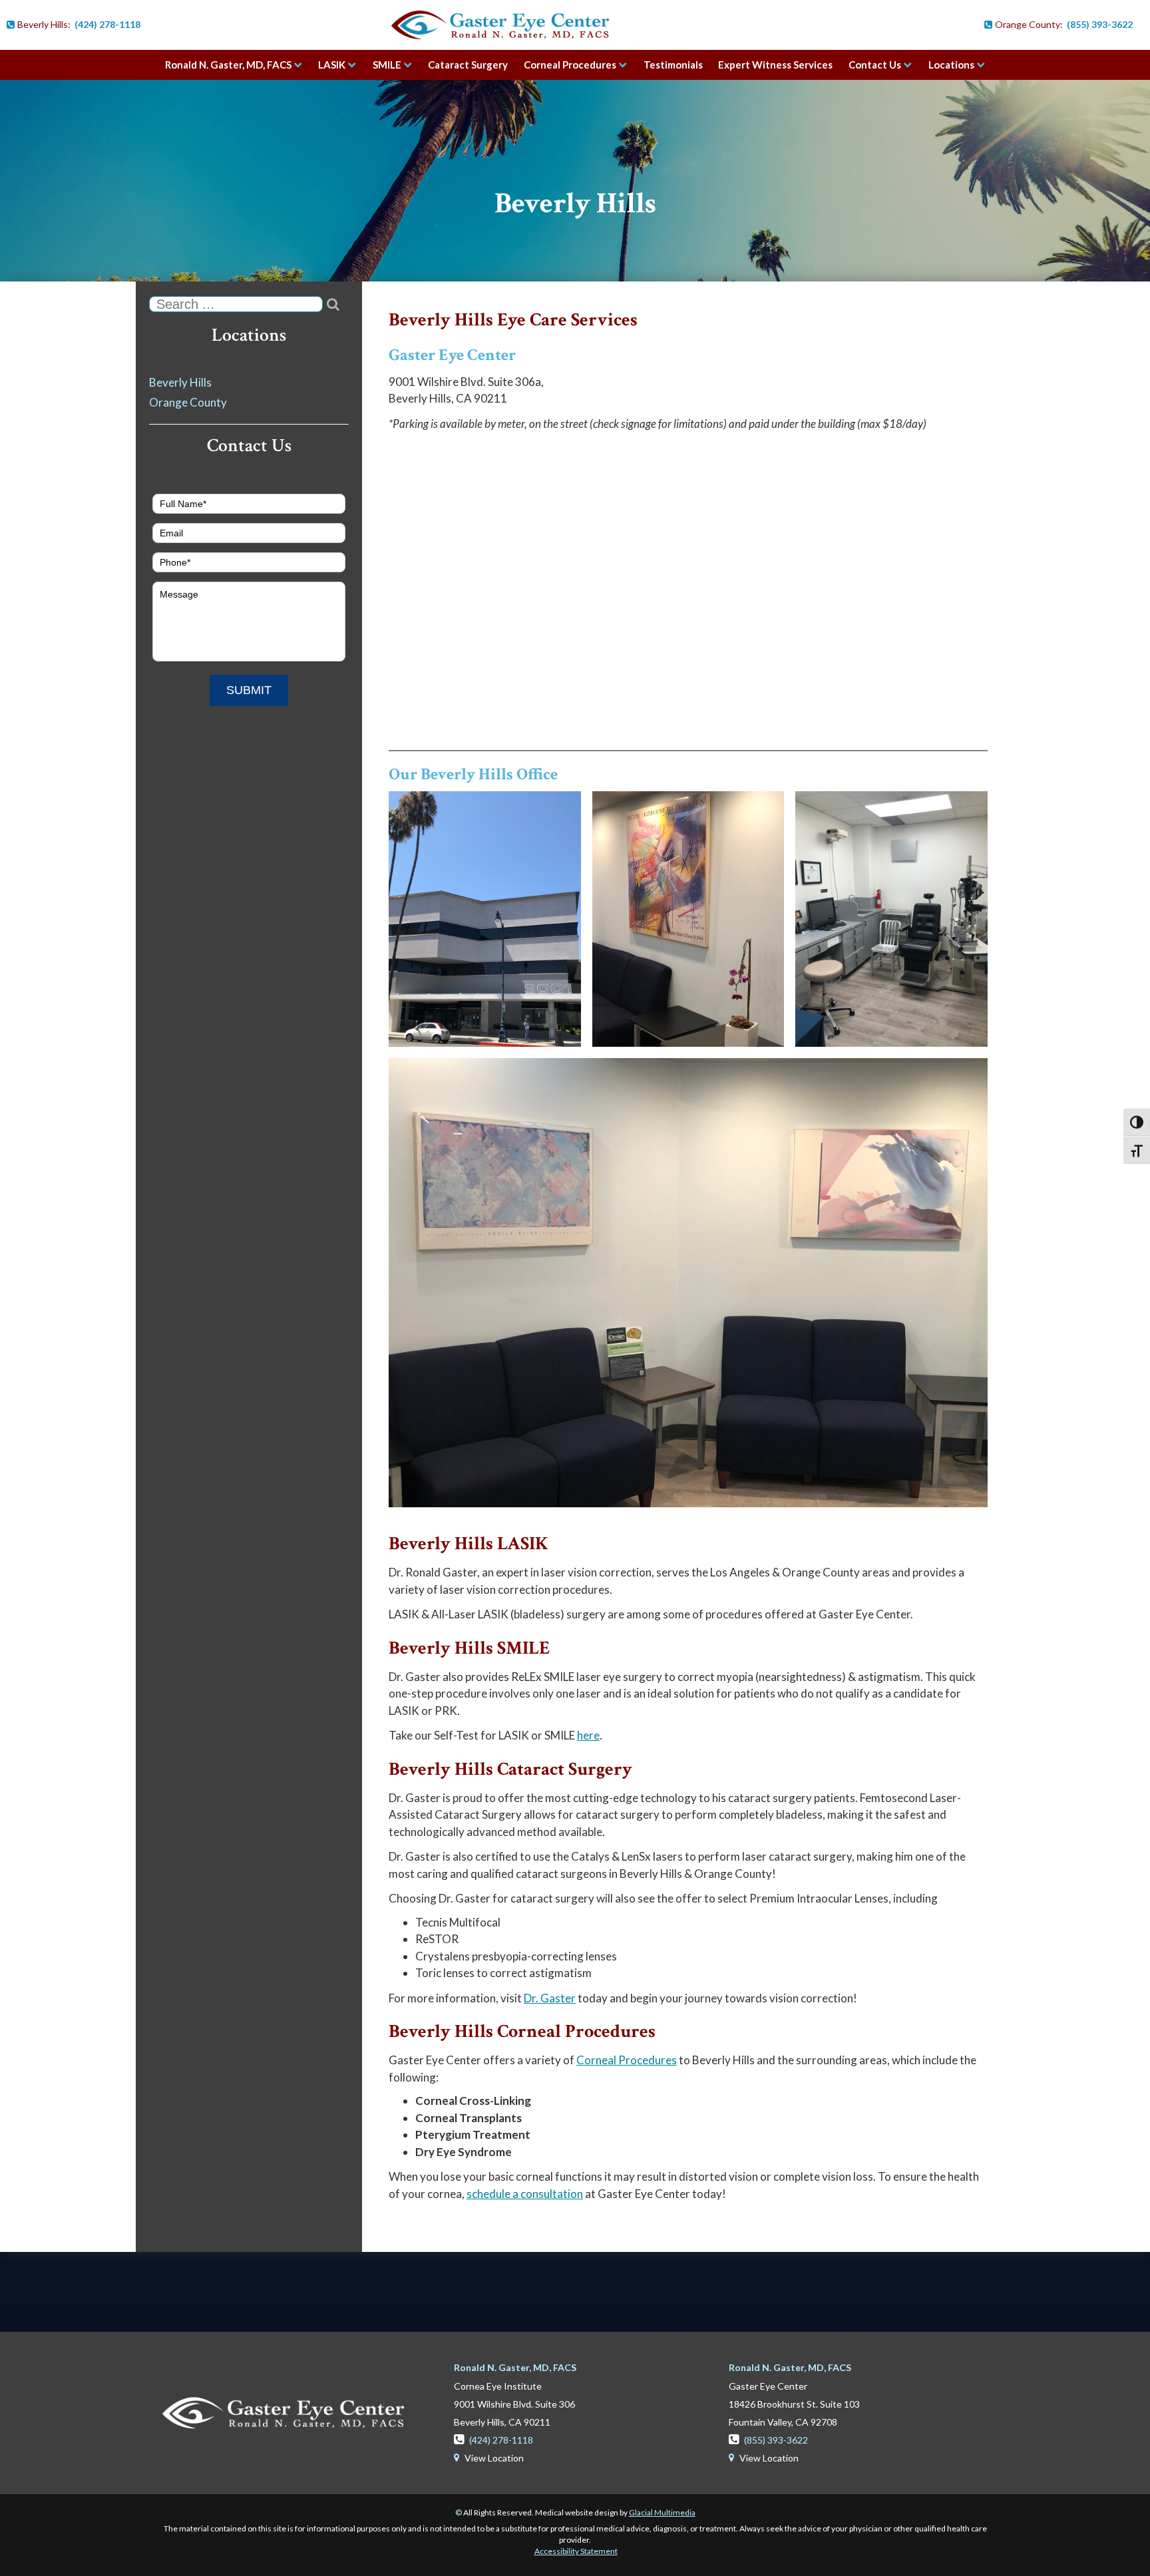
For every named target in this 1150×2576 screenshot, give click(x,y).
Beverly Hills (575, 203)
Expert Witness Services (775, 65)
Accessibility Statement (576, 2551)
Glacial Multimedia (662, 2512)
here (588, 1735)
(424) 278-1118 (107, 24)
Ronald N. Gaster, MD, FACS (228, 65)
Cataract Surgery (468, 65)
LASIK (332, 65)
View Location (489, 2458)
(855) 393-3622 (1100, 24)
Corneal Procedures (570, 65)
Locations (951, 65)
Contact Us (875, 65)
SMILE (387, 65)
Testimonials (673, 65)
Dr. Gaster (550, 1998)
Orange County (188, 402)
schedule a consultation (525, 2194)
